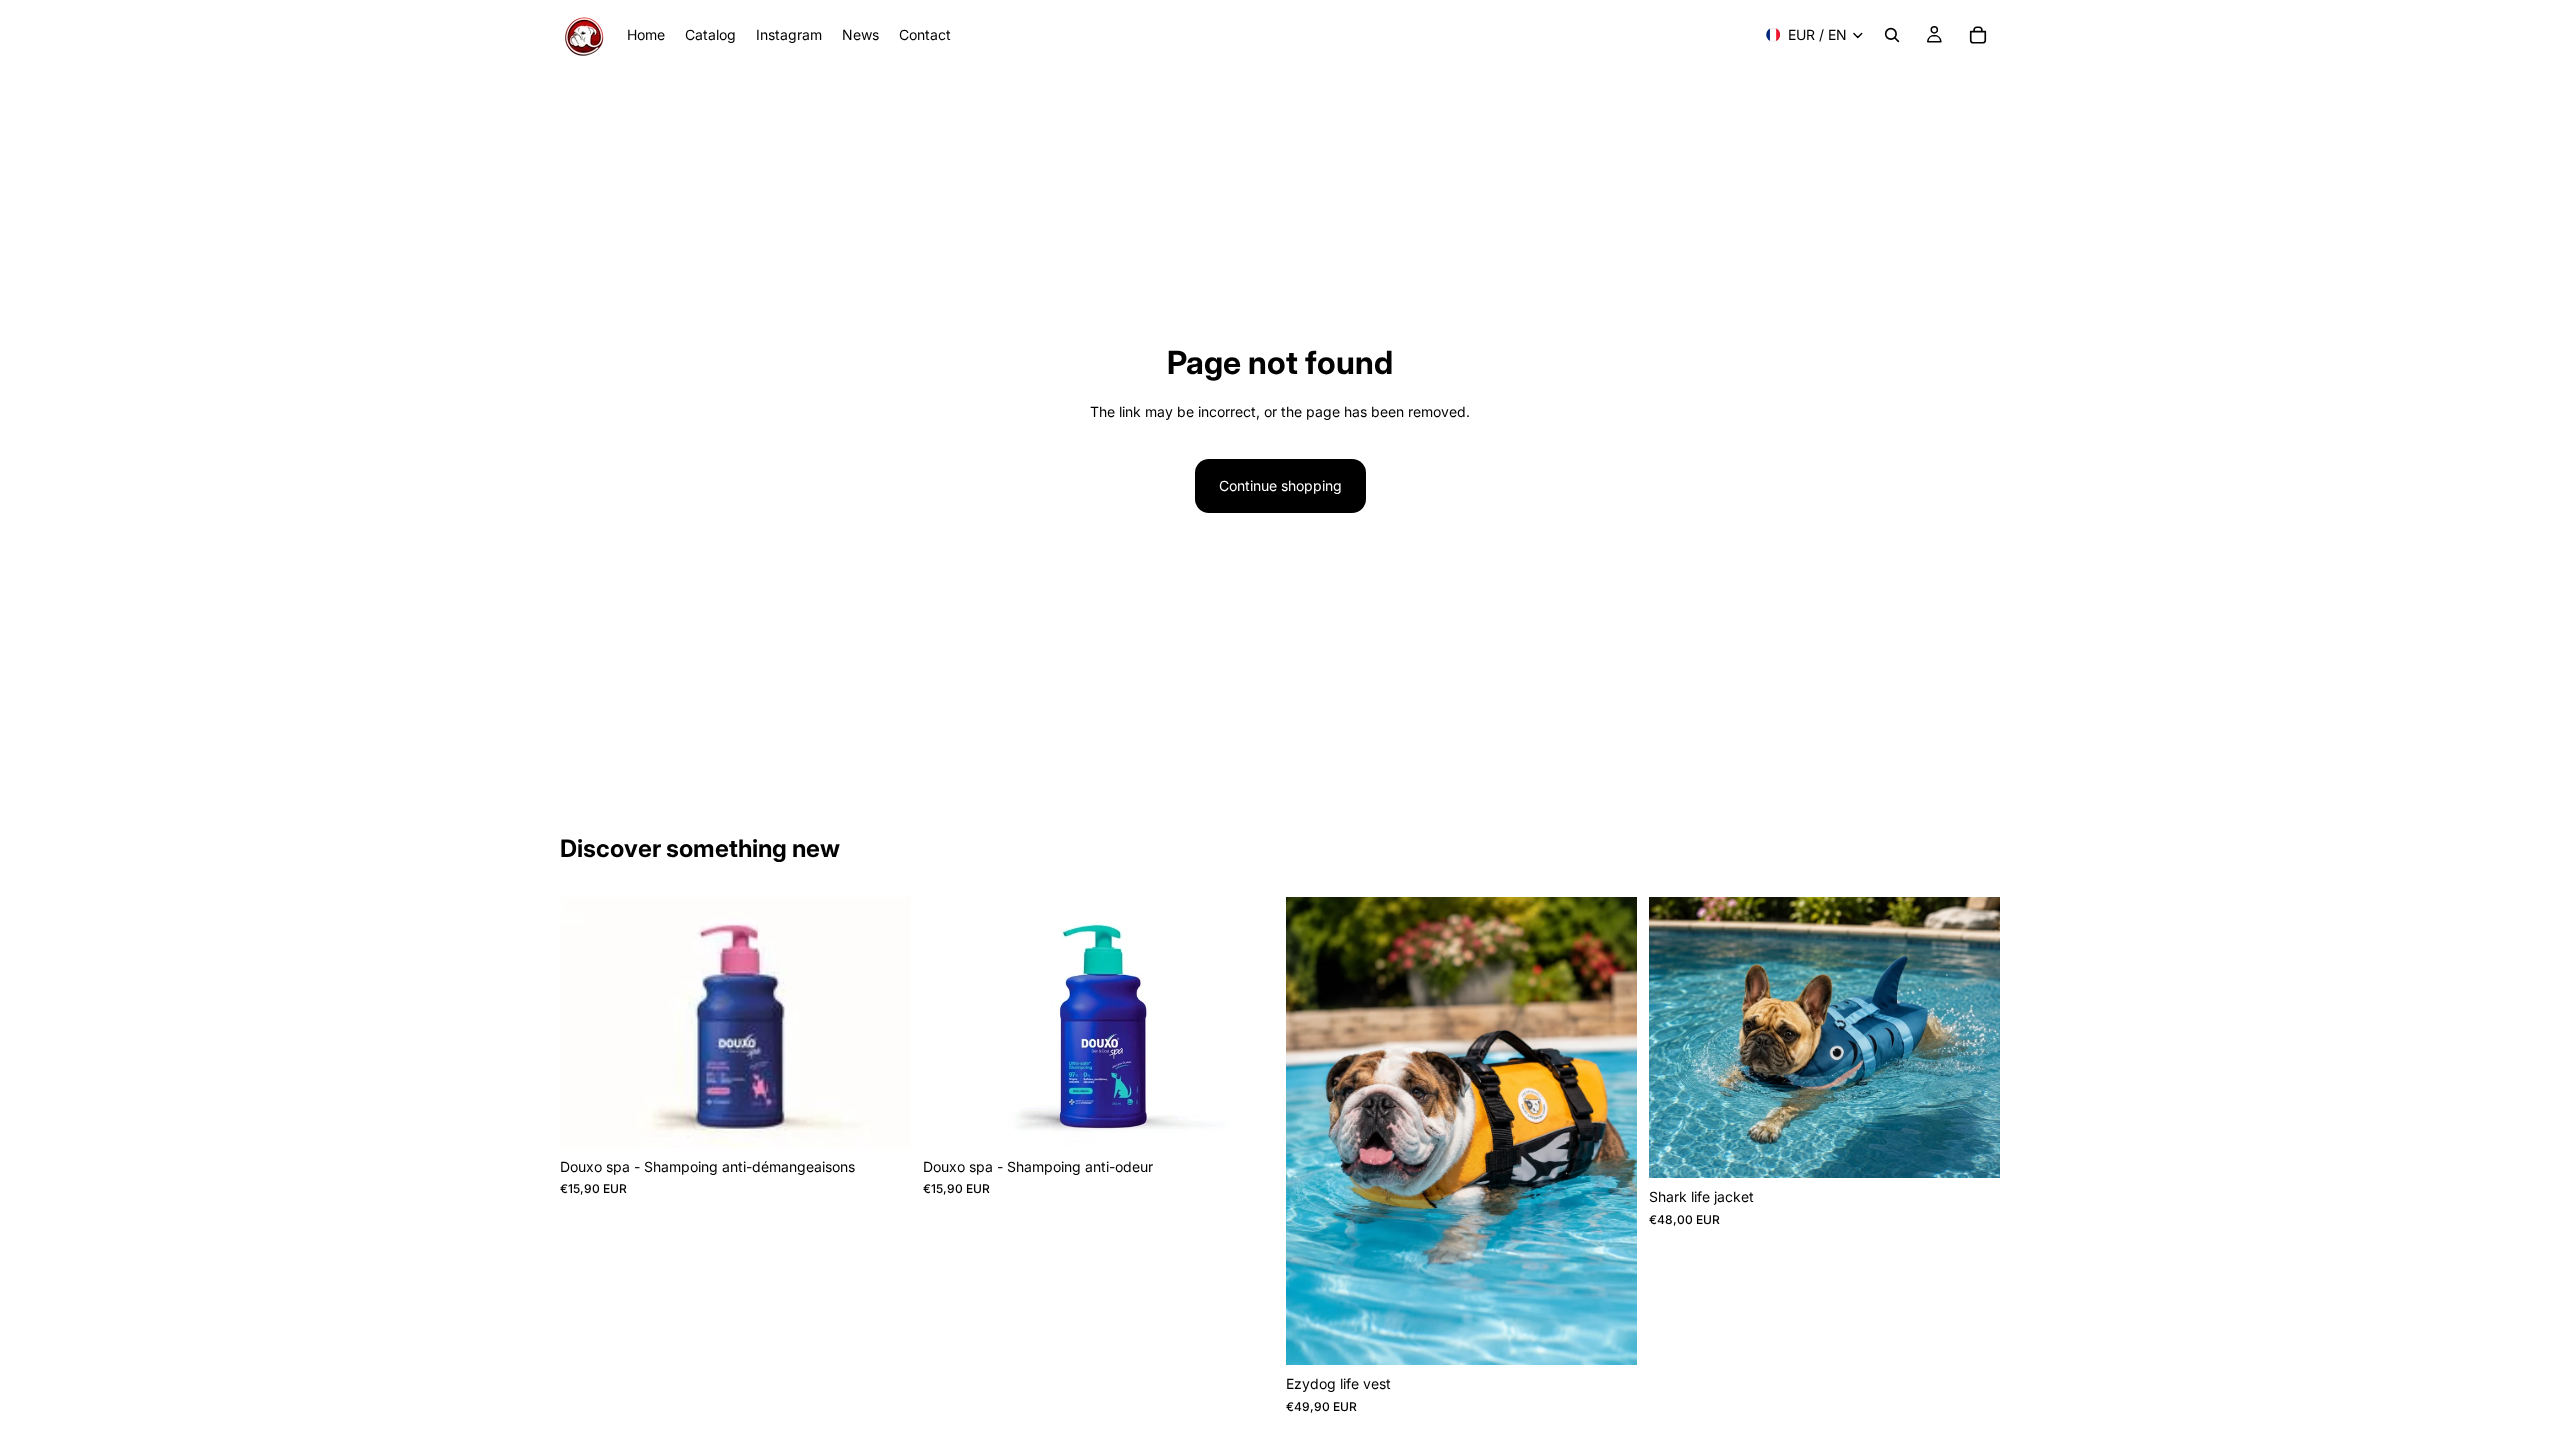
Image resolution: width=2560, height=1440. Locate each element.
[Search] (1892, 35)
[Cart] (1978, 35)
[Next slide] (1607, 1131)
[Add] (880, 1117)
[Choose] (1606, 1335)
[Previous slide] (1316, 1131)
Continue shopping (1280, 485)
